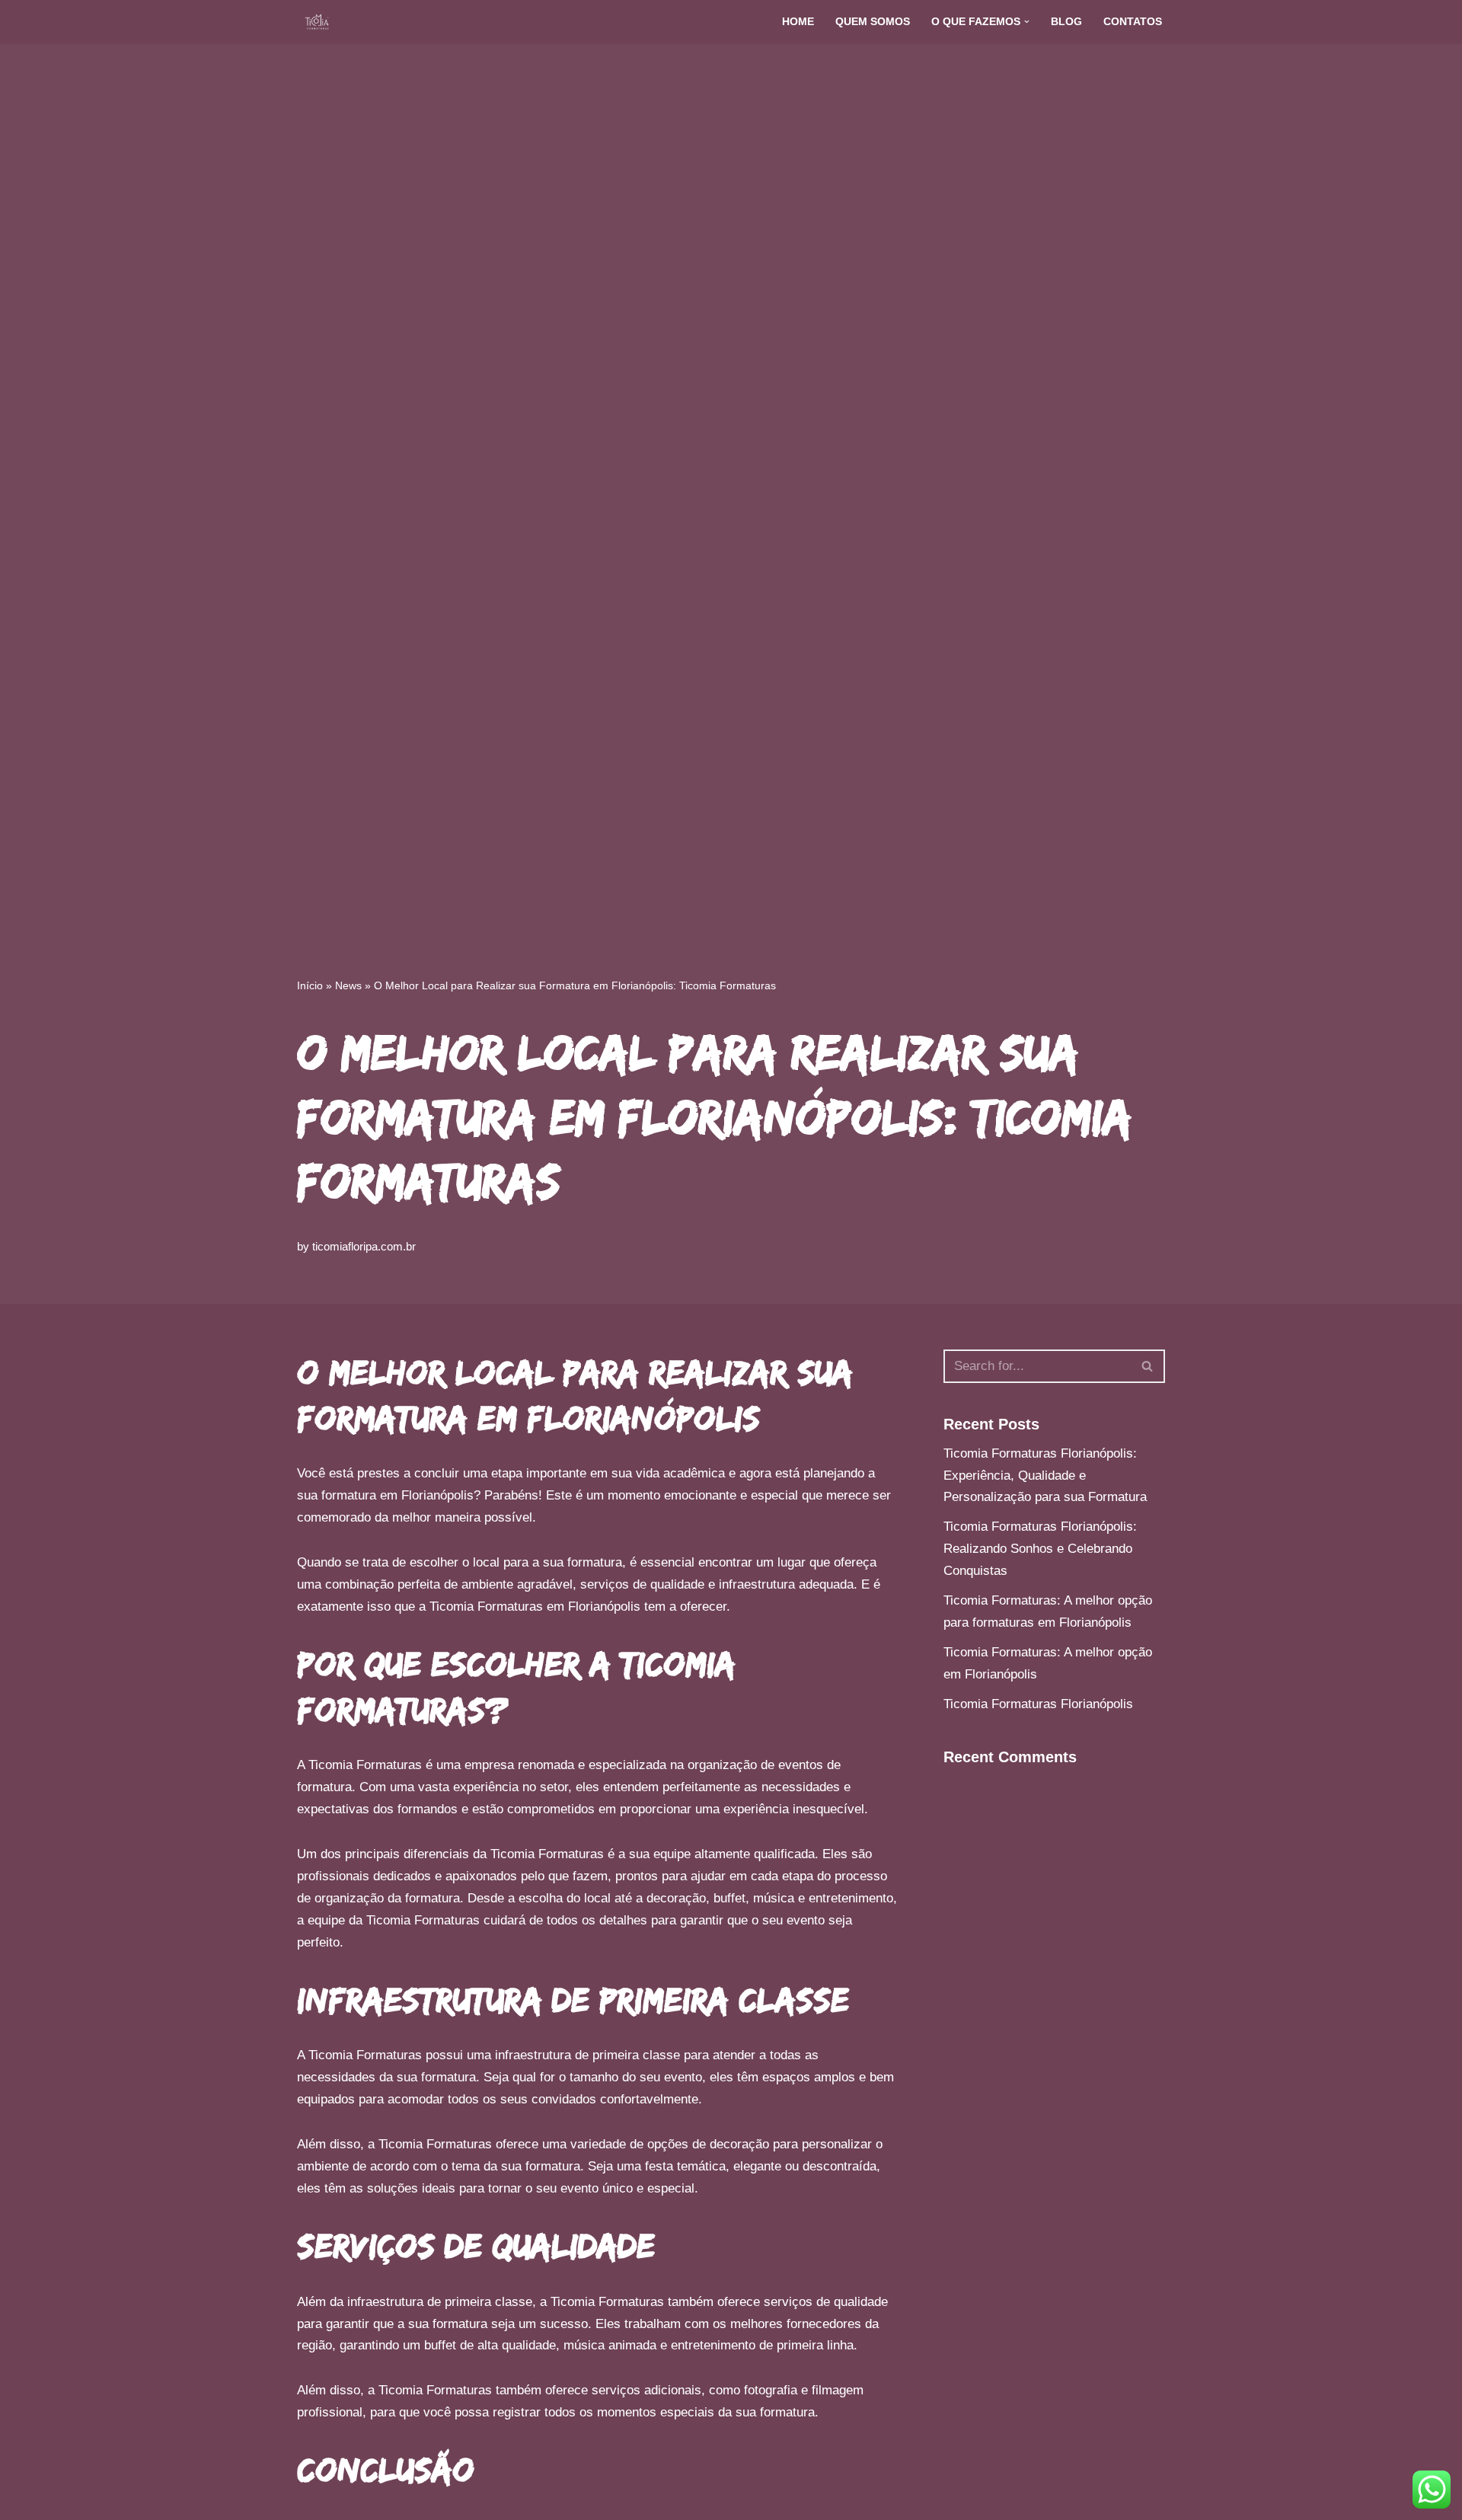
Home (798, 22)
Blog (1066, 22)
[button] (1027, 22)
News (348, 985)
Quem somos (873, 22)
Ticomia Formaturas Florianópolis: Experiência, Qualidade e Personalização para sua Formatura (1045, 1476)
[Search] (1148, 1366)
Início (310, 985)
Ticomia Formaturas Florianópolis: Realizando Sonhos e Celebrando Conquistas (1040, 1549)
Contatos (1133, 22)
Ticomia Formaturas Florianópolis (1038, 1704)
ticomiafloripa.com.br (364, 1246)
